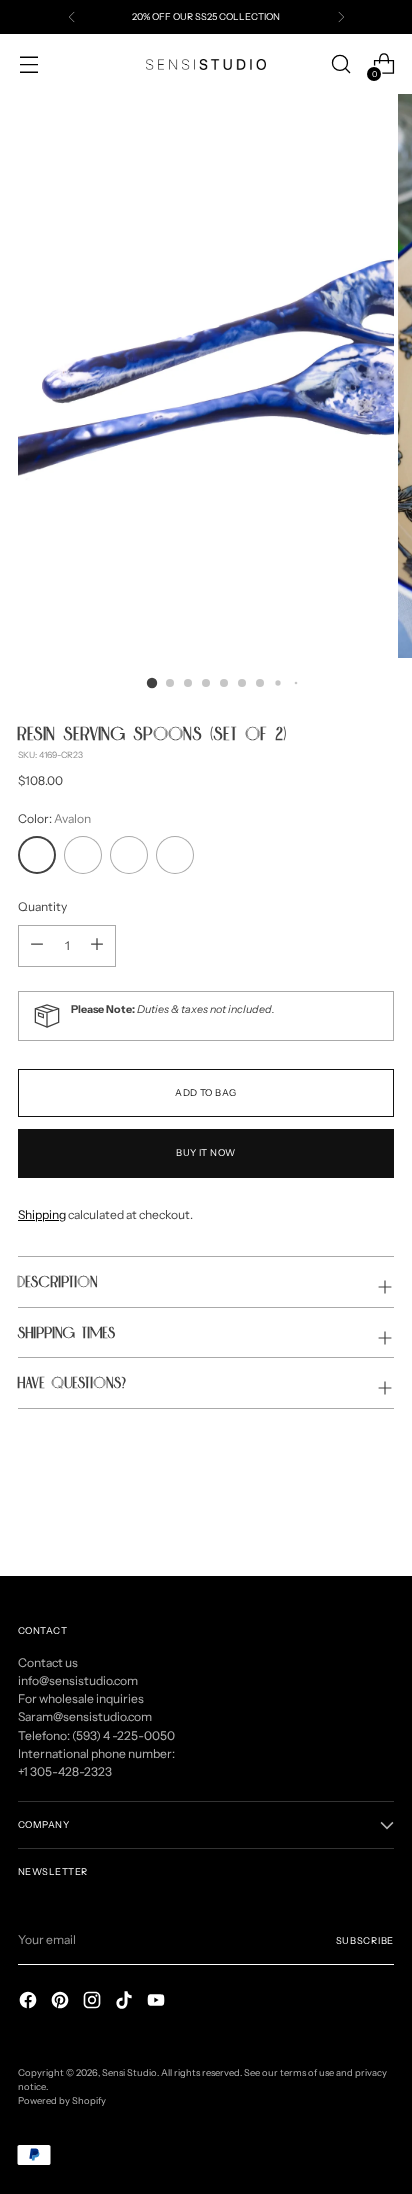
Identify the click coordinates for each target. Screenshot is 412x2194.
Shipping (42, 1214)
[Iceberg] (175, 855)
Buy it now (206, 1152)
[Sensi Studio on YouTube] (158, 2002)
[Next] (341, 17)
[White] (83, 855)
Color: (54, 818)
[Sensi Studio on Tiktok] (126, 2002)
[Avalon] (37, 855)
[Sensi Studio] (206, 64)
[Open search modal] (340, 64)
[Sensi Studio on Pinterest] (62, 2002)
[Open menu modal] (28, 64)
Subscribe (365, 1940)
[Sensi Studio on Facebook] (30, 2002)
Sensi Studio (129, 2072)
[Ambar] (129, 855)
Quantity (42, 906)
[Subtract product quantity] (97, 946)
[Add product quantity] (37, 946)
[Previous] (72, 17)
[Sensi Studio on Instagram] (94, 2002)
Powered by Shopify (62, 2100)
